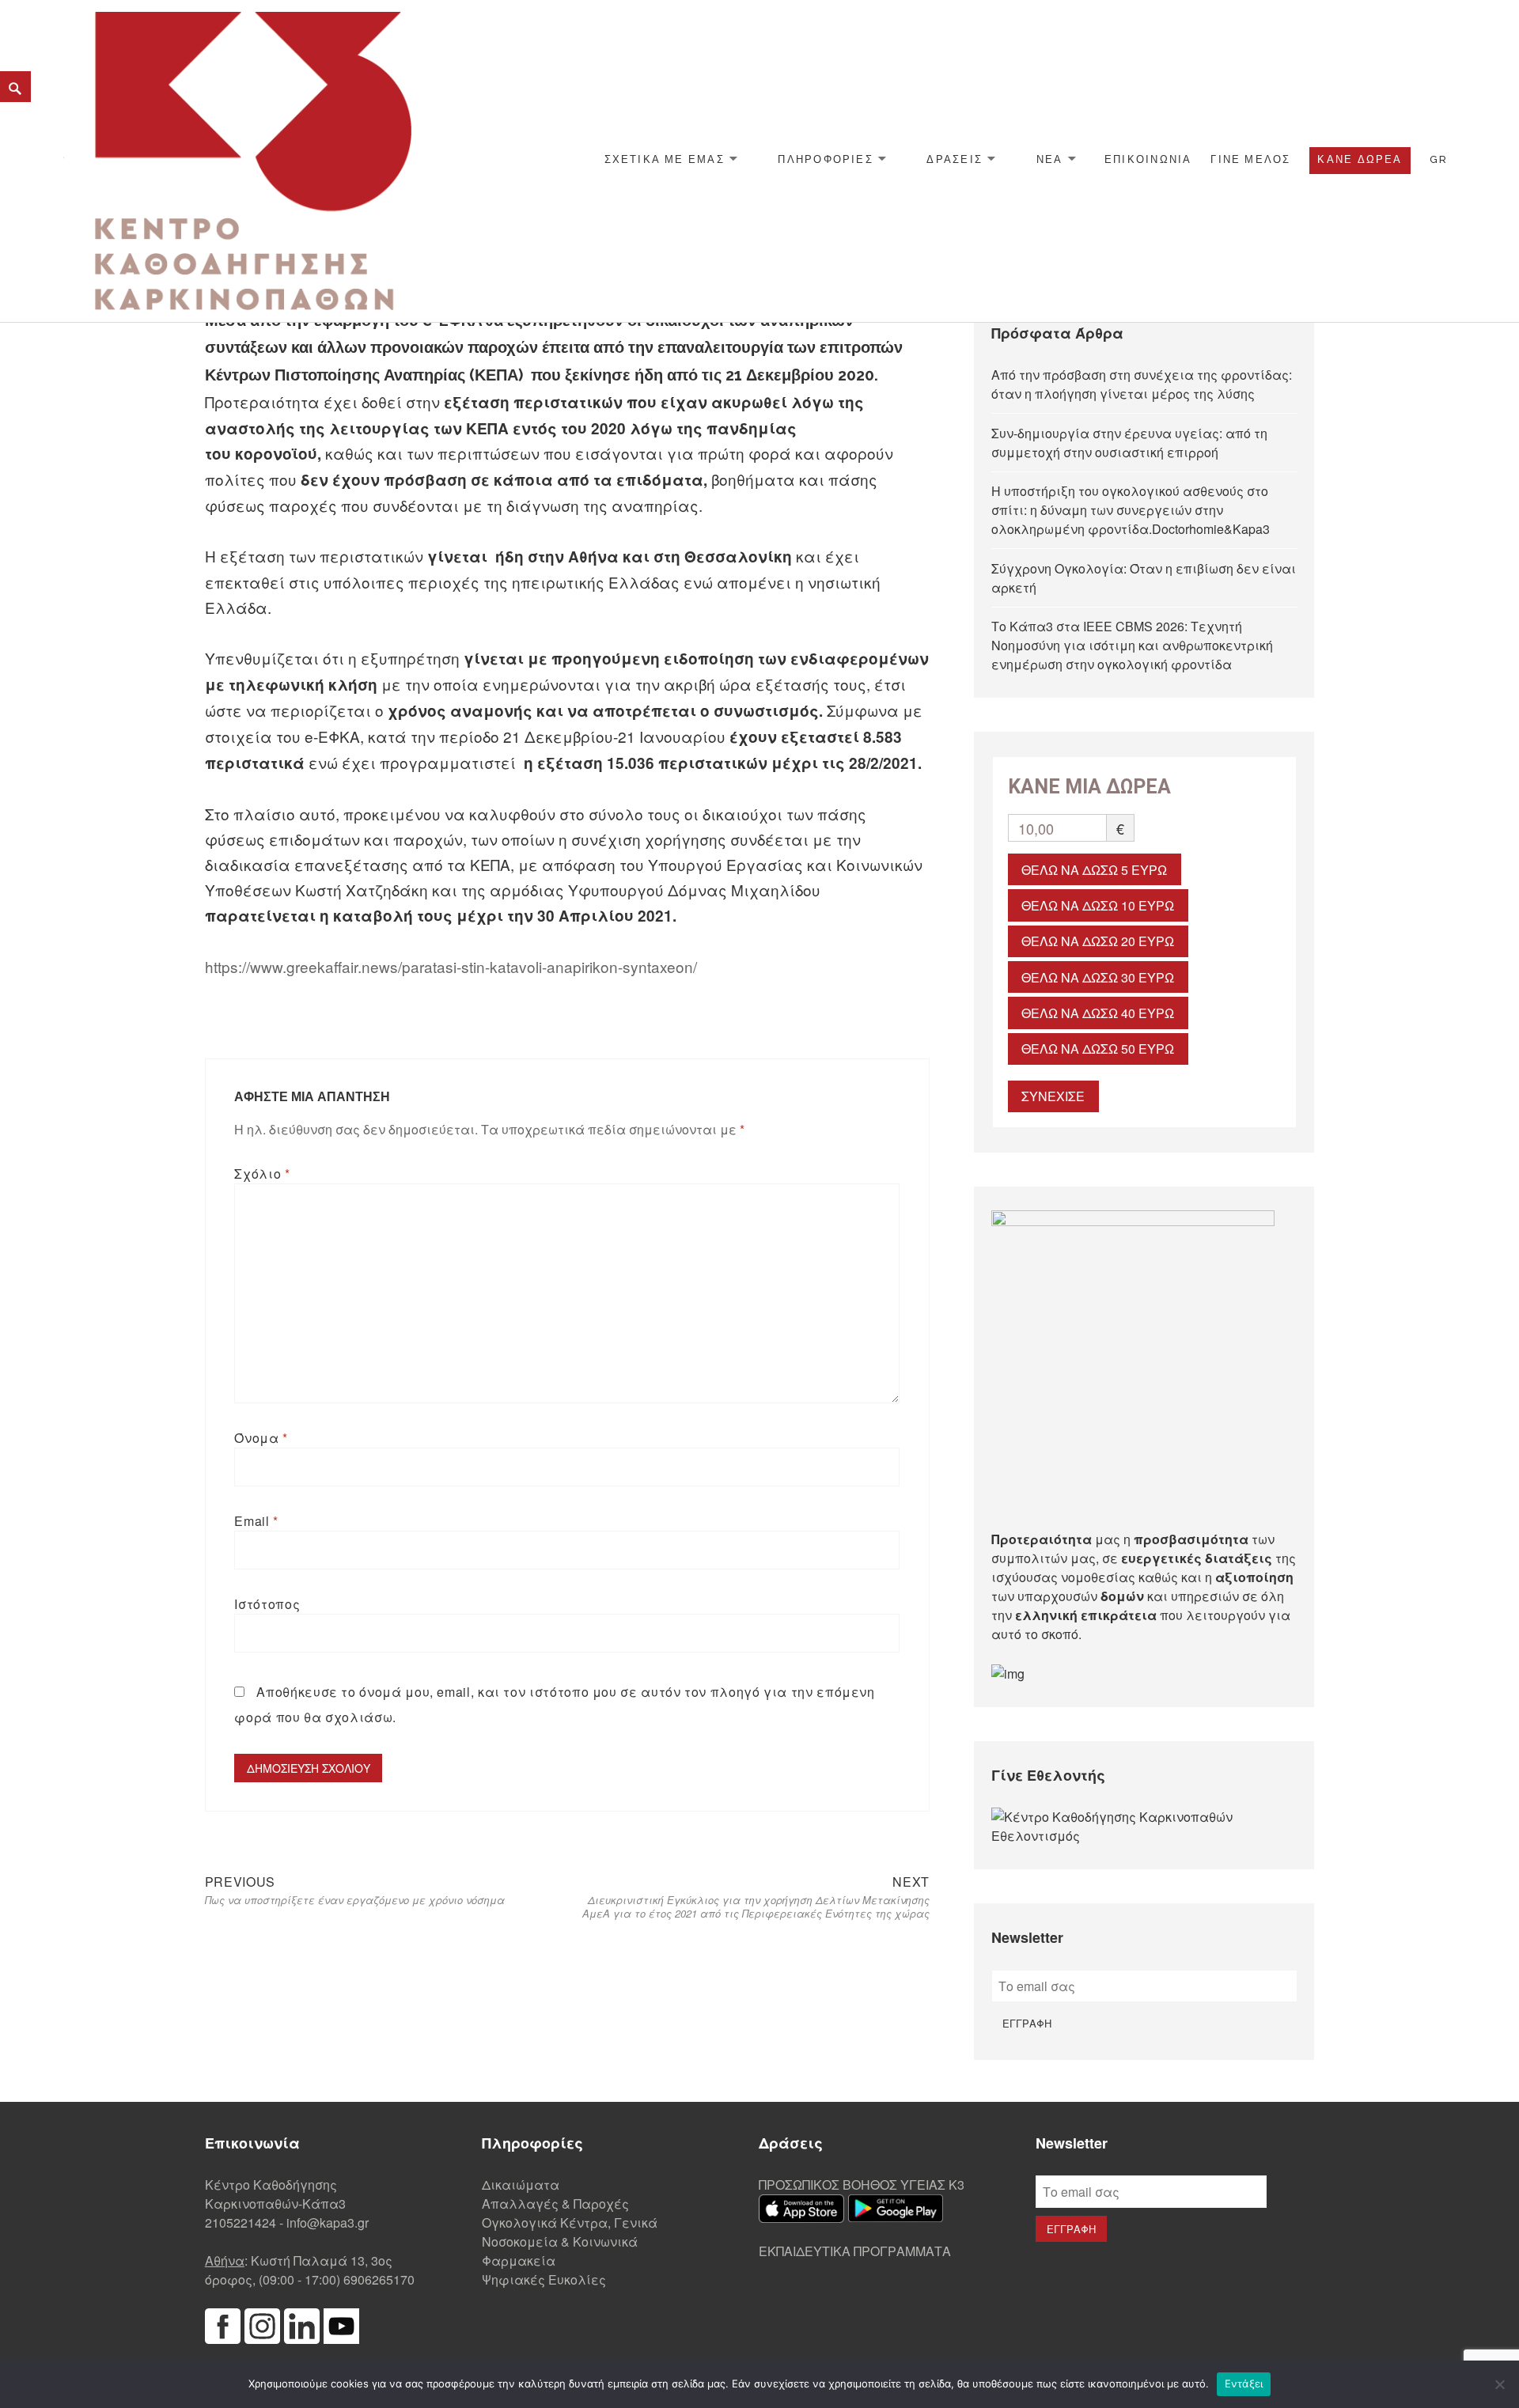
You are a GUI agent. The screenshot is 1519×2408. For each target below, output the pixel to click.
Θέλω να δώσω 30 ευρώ (1098, 977)
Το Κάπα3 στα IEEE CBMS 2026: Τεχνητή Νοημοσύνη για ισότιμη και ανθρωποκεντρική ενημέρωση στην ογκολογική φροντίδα (1132, 645)
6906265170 (379, 2279)
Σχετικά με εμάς (665, 159)
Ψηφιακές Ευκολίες (544, 2279)
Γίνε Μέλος (1250, 159)
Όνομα (261, 1438)
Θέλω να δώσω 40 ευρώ (1098, 1013)
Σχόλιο (262, 1174)
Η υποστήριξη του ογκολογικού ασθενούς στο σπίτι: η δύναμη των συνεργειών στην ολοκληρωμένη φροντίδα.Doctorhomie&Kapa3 (1131, 510)
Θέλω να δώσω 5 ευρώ (1094, 870)
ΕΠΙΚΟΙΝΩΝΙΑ (1148, 159)
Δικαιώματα (521, 2185)
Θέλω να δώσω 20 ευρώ (1098, 941)
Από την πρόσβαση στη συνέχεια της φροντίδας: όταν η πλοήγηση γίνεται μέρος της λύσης (1142, 384)
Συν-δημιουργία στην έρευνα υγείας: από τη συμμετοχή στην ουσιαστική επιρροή (1129, 443)
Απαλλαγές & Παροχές (555, 2204)
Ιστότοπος (267, 1604)
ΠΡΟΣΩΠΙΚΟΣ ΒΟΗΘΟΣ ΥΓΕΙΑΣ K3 (862, 2185)
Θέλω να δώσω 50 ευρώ (1098, 1049)
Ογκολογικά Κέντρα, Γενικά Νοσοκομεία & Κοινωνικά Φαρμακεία (570, 2241)
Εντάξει (1244, 2383)
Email (256, 1521)
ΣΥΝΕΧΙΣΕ (1053, 1096)
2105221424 (241, 2222)
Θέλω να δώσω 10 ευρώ (1098, 905)
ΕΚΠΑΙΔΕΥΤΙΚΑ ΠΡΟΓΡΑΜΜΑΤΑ (855, 2251)
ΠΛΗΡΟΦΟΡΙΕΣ (825, 159)
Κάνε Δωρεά (1360, 159)
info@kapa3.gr (328, 2222)
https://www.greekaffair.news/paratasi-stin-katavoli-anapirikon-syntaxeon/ (451, 966)
